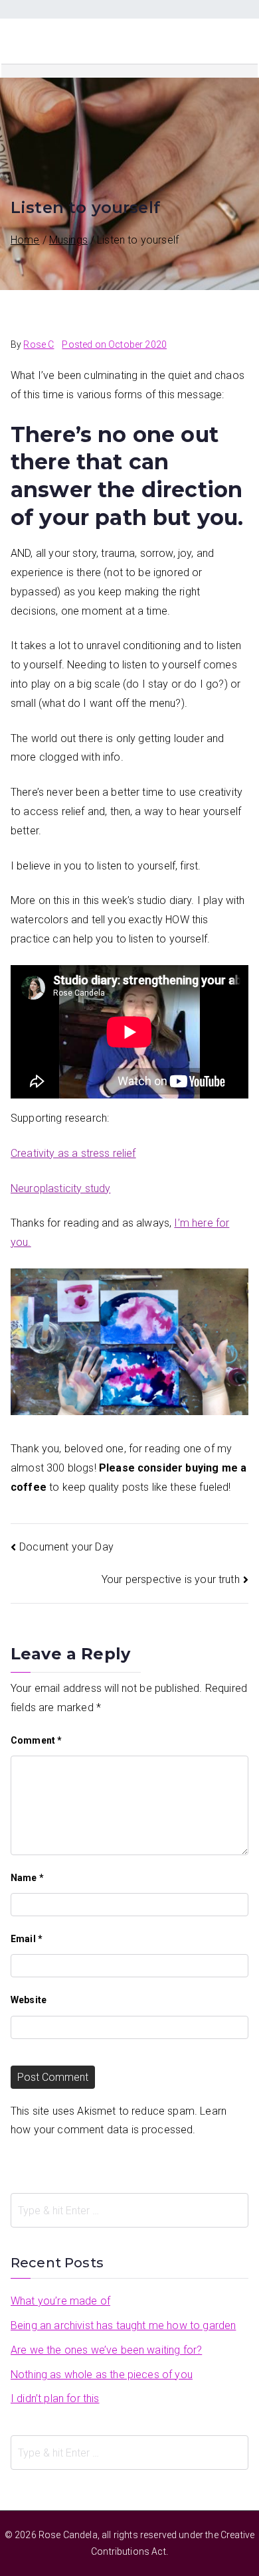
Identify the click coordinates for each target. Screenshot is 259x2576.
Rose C (39, 344)
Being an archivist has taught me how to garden (123, 2325)
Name (27, 1878)
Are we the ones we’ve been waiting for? (106, 2350)
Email (27, 1939)
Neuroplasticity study (60, 1188)
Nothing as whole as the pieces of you (102, 2375)
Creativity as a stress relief (73, 1153)
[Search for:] (129, 2210)
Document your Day (66, 1547)
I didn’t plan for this (55, 2398)
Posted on (114, 344)
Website (29, 2000)
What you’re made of (60, 2301)
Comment (36, 1740)
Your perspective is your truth (171, 1579)
